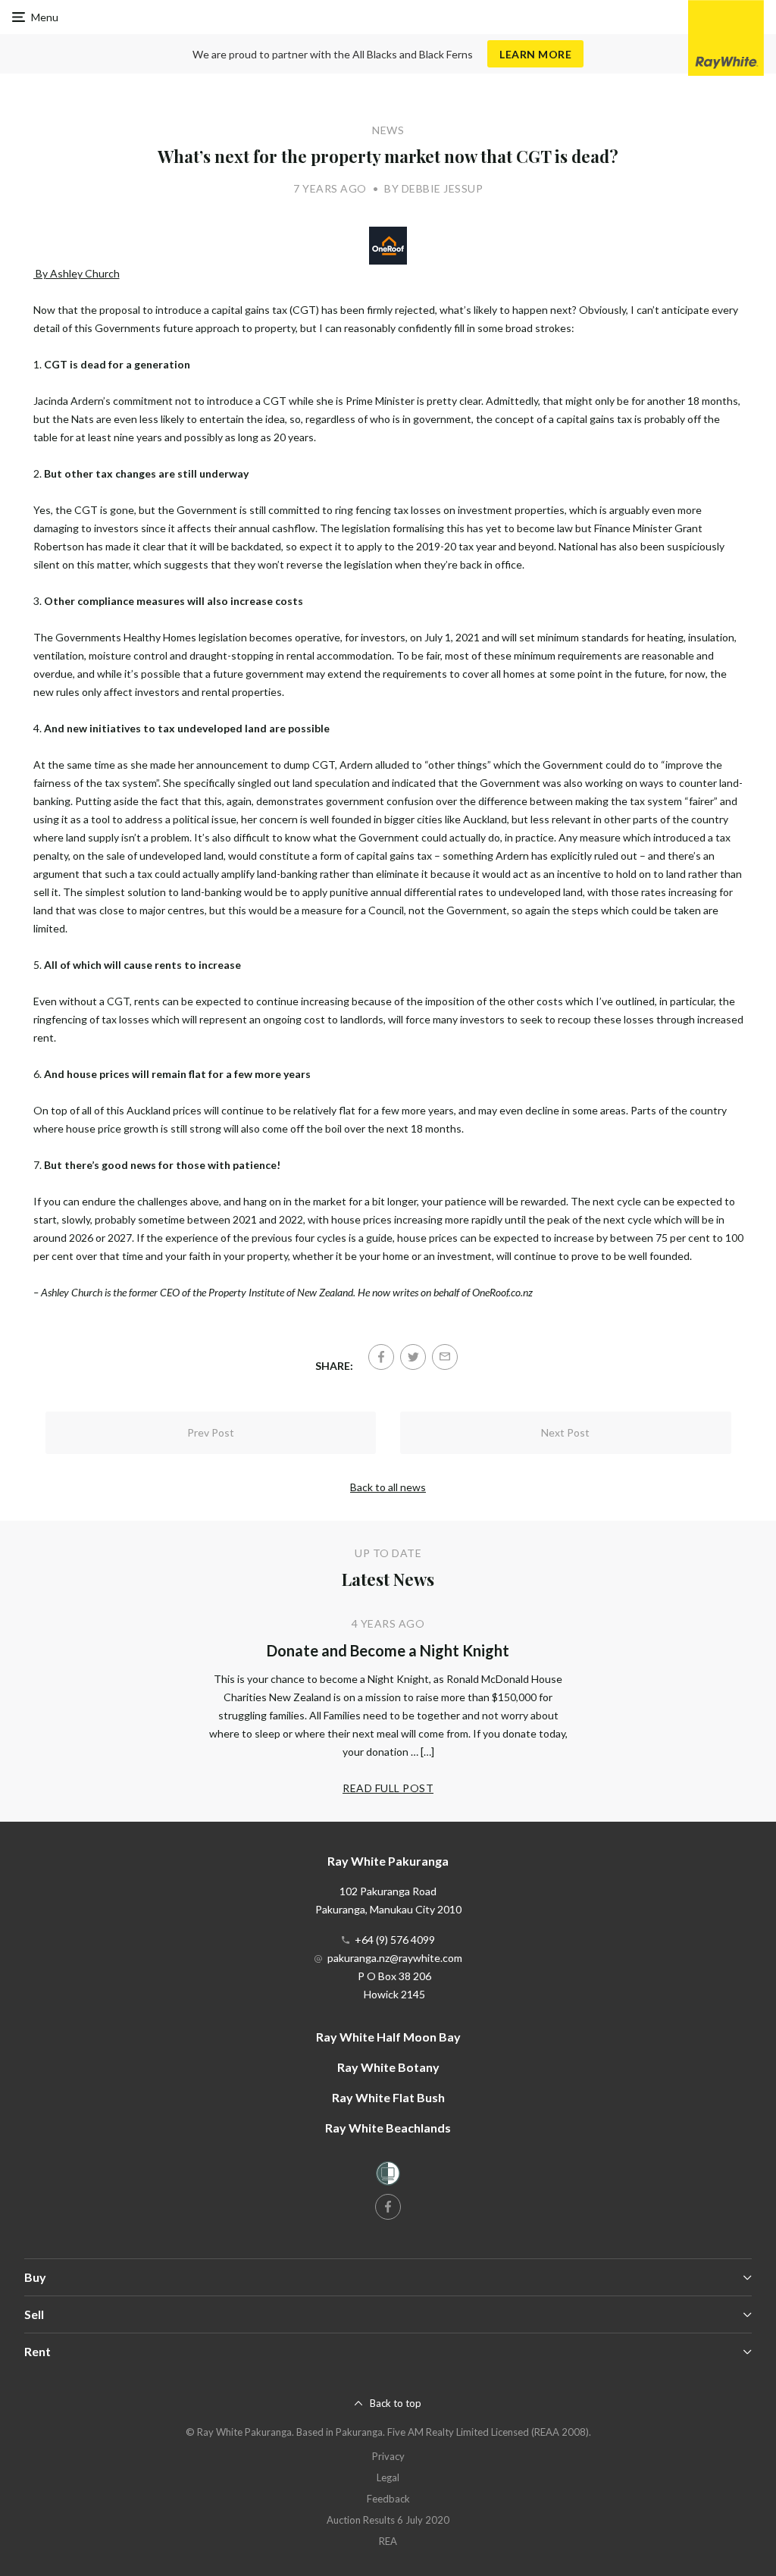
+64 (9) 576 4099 (395, 1940)
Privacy (388, 2456)
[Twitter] (413, 1357)
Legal (388, 2477)
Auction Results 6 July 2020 (388, 2520)
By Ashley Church (77, 273)
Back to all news (388, 1487)
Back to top (396, 2403)
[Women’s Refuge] (388, 2176)
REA (388, 2541)
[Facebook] (381, 1357)
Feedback (388, 2499)
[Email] (445, 1357)
